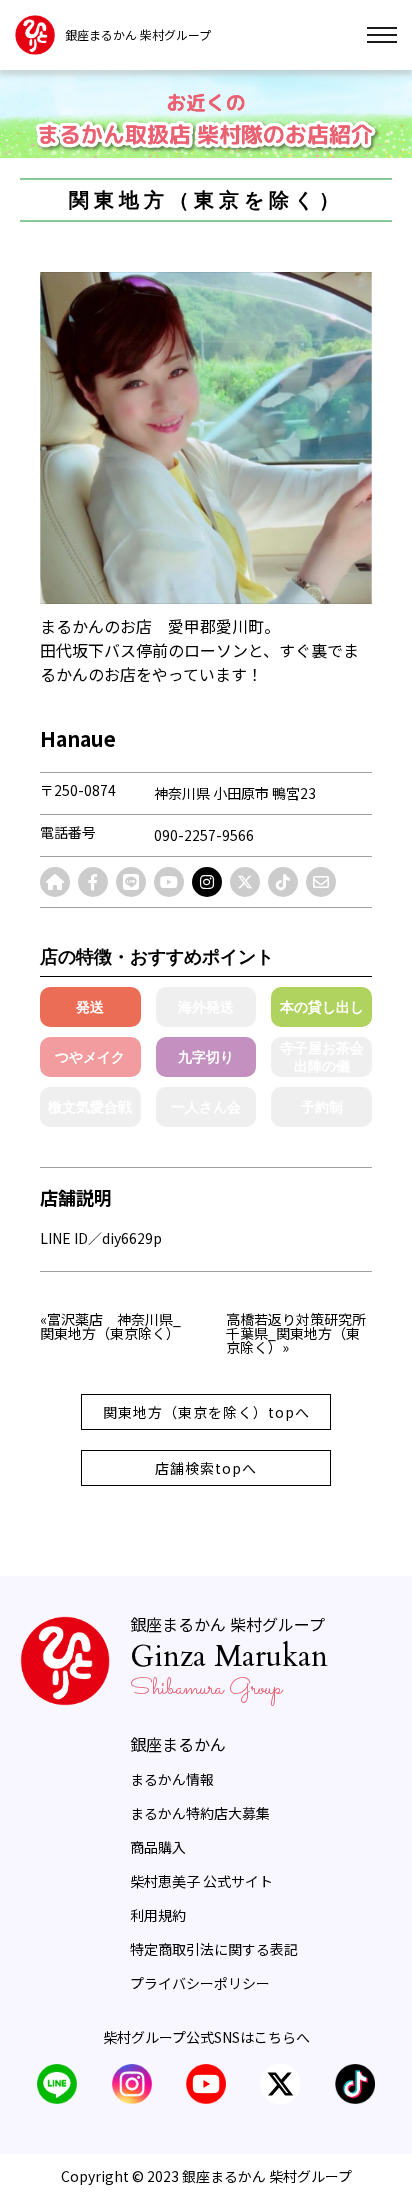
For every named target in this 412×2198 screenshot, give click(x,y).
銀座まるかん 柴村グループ (138, 35)
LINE (57, 2084)
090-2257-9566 (204, 835)
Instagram (132, 2084)
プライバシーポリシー (200, 1983)
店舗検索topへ (206, 1468)
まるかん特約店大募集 (200, 1813)
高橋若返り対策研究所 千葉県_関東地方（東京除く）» (299, 1333)
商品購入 (158, 1847)
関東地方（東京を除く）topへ (206, 1412)
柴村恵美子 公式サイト (201, 1881)
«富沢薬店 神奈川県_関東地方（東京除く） (110, 1327)
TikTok (355, 2084)
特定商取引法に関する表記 (214, 1949)
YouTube (206, 2084)
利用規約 (158, 1915)
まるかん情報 (172, 1779)
